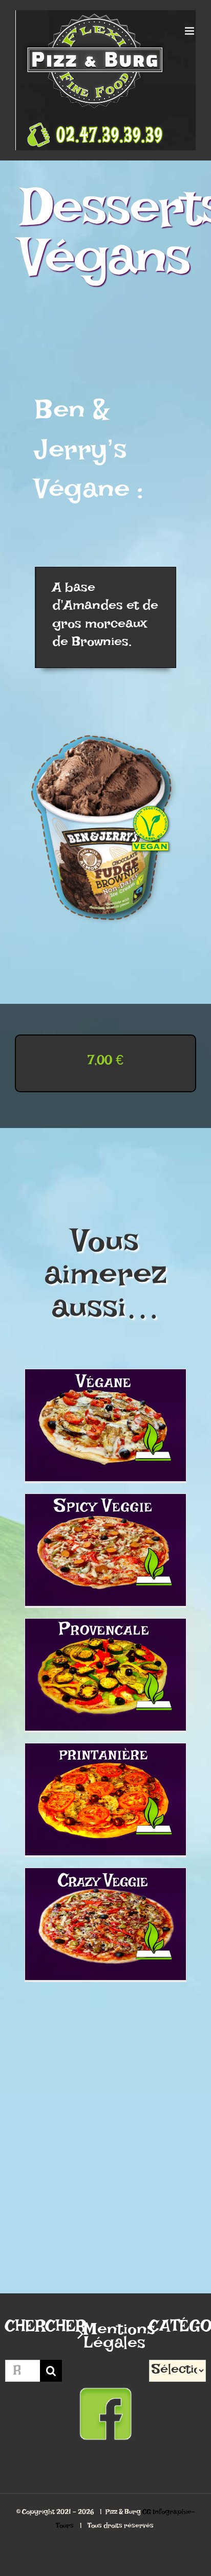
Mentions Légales (106, 2340)
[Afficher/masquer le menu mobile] (190, 31)
